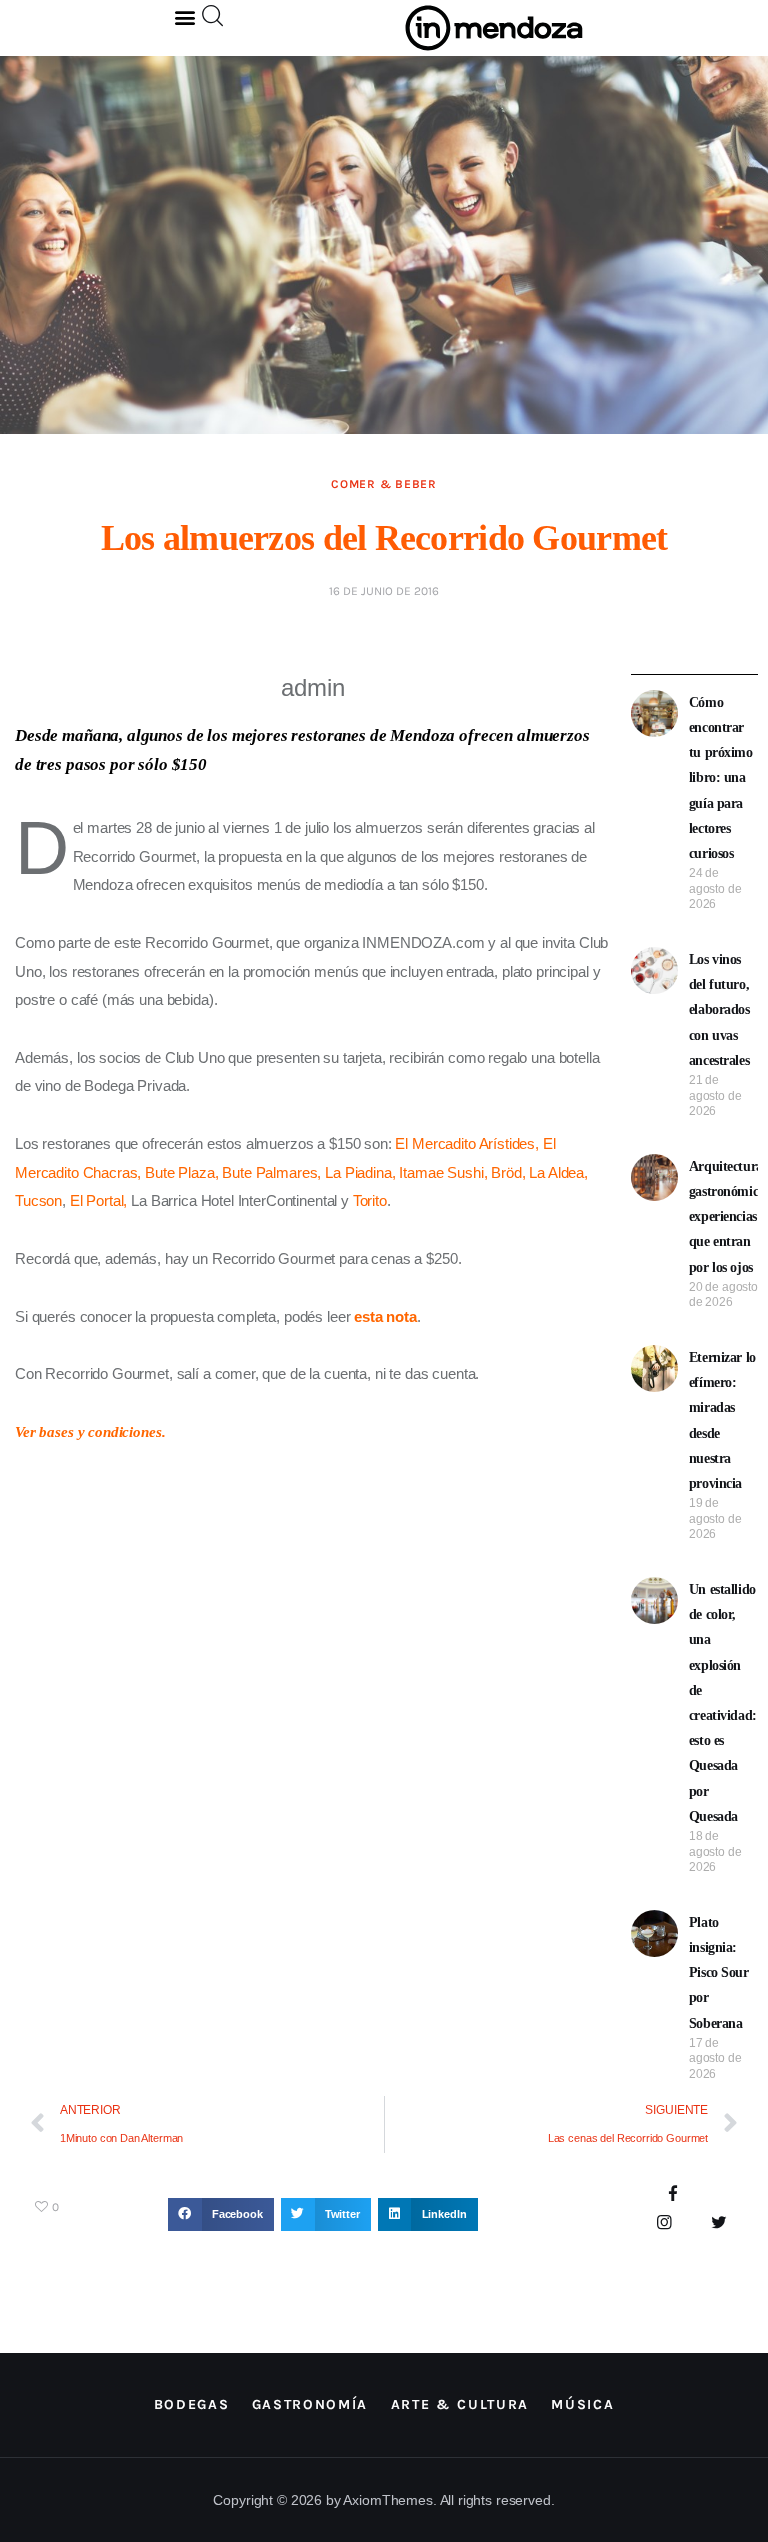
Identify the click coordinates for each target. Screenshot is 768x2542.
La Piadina (358, 1172)
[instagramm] (664, 2223)
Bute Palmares (269, 1172)
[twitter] (718, 2223)
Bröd (506, 1172)
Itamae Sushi (441, 1172)
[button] (185, 16)
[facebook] (672, 2195)
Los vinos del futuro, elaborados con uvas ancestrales (719, 1010)
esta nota (385, 1316)
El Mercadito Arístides (465, 1143)
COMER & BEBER (383, 484)
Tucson (38, 1200)
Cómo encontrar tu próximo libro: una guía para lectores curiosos (721, 778)
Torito (370, 1200)
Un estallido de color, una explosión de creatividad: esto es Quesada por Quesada (723, 1703)
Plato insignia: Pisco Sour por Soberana (719, 1973)
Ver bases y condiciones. (90, 1432)
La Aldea (556, 1172)
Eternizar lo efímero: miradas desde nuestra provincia (722, 1420)
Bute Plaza (180, 1172)
